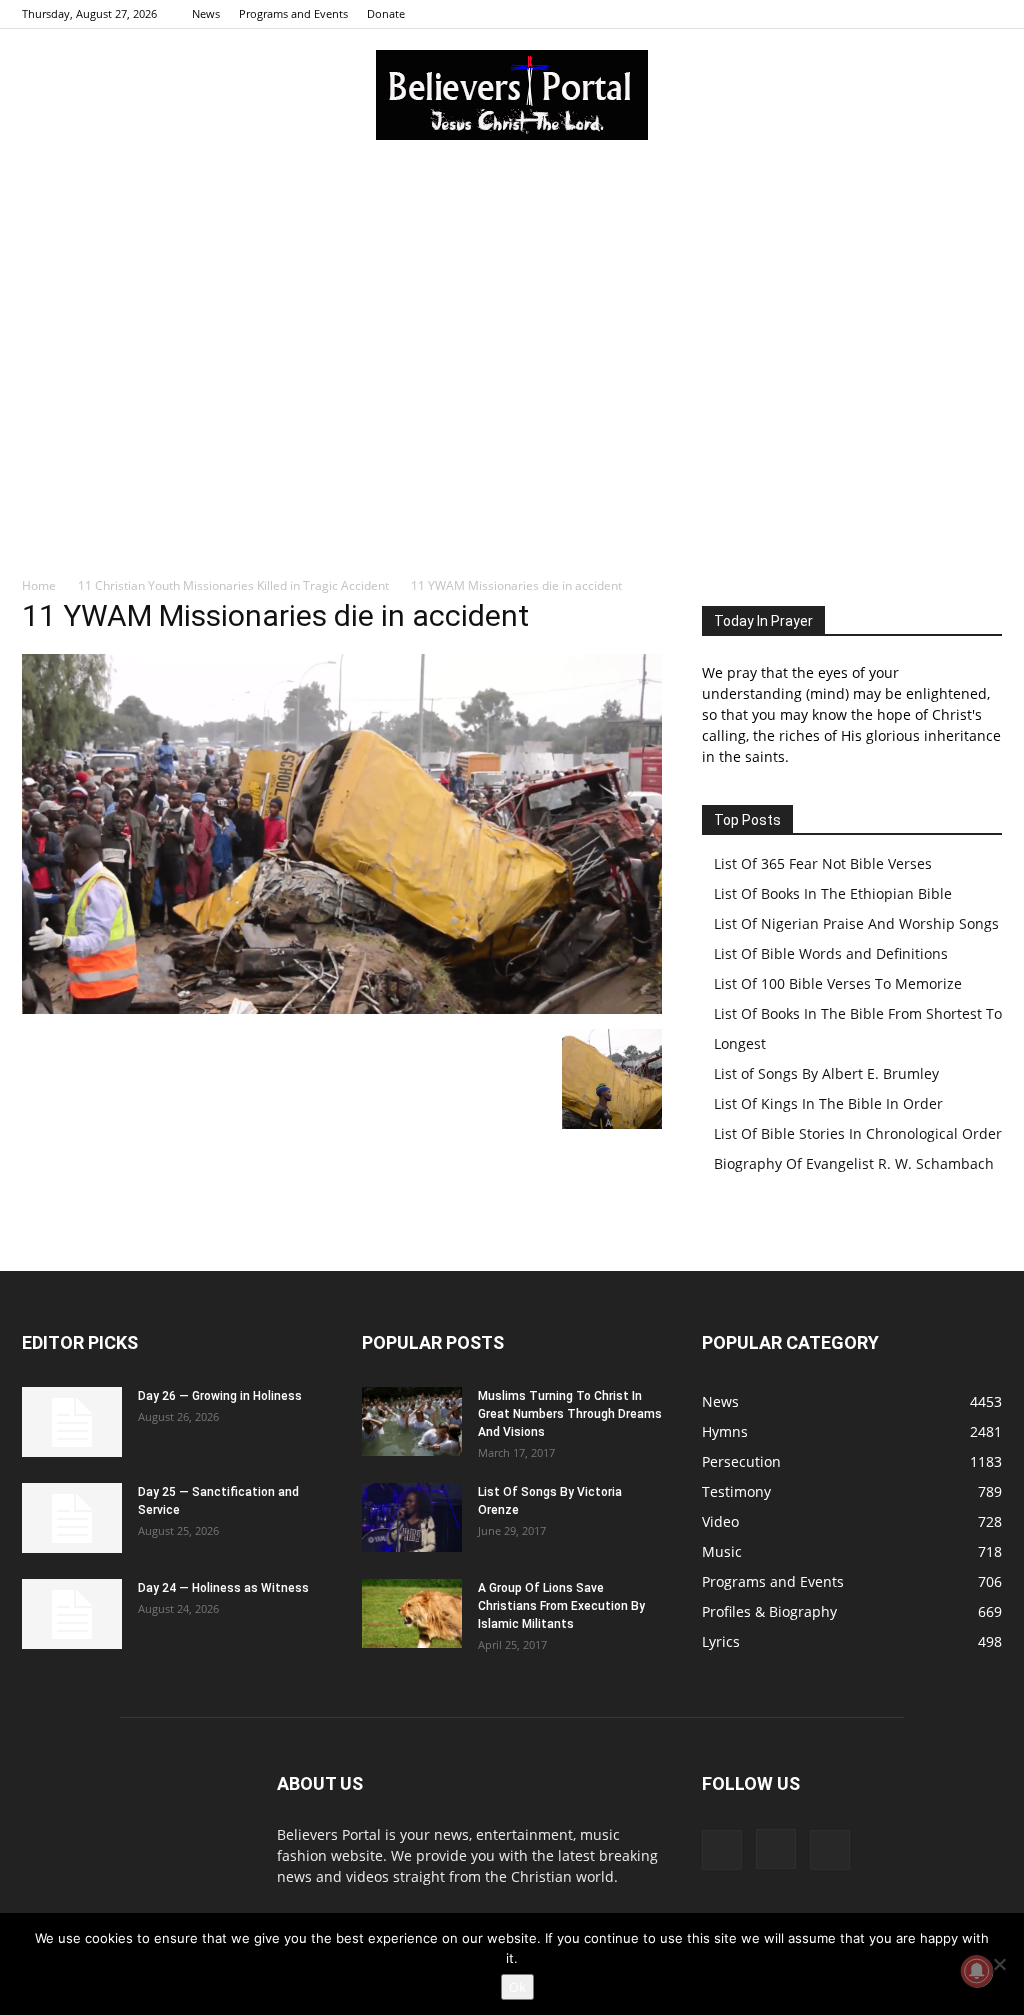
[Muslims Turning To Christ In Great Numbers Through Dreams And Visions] (412, 1421)
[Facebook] (921, 14)
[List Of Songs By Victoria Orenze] (412, 1517)
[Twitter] (987, 14)
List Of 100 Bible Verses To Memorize (838, 983)
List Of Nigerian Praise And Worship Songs (856, 923)
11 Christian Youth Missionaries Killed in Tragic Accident (233, 585)
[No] (999, 1964)
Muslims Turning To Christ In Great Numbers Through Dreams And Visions (570, 1414)
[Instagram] (954, 14)
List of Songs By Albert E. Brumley (826, 1073)
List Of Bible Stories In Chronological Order (858, 1133)
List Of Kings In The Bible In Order (828, 1103)
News (206, 13)
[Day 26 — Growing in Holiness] (72, 1422)
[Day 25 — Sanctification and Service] (72, 1518)
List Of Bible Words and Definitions (831, 953)
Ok (517, 1987)
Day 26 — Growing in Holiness (220, 1396)
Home (39, 585)
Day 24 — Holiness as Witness (223, 1588)
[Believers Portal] (512, 95)
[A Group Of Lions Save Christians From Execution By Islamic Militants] (412, 1613)
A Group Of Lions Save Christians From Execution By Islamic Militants (561, 1606)
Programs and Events (293, 13)
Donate (386, 13)
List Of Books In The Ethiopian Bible (833, 893)
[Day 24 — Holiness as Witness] (72, 1614)
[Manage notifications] (977, 1971)
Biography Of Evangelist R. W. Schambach (854, 1163)
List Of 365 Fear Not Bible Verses (823, 863)
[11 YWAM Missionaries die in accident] (342, 1008)
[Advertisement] (512, 309)
